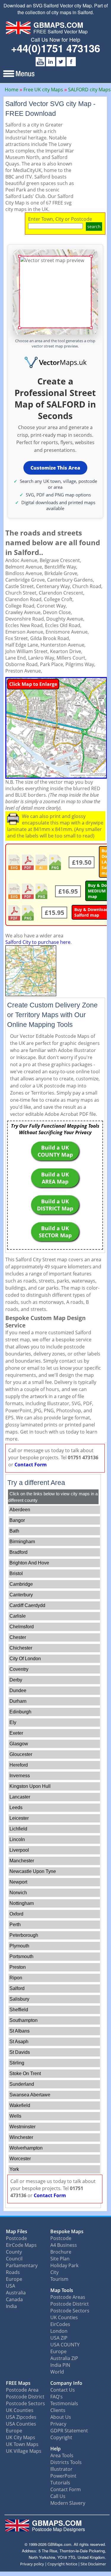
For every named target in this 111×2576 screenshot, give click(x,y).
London (59, 2331)
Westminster (22, 2127)
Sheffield (19, 2010)
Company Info (66, 2383)
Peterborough (24, 1935)
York (14, 2169)
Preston (18, 1967)
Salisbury (19, 1999)
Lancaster (20, 1797)
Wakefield (20, 2105)
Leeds (16, 1808)
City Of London (25, 1659)
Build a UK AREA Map (55, 1178)
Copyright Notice (62, 2564)
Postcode (16, 2238)
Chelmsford (22, 1627)
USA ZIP (59, 2338)
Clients (58, 2410)
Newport (18, 1882)
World (57, 2372)
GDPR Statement (69, 2431)
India (11, 2306)
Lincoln (17, 1839)
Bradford (18, 1552)
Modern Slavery (68, 2503)
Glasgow (19, 1744)
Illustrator (61, 2469)
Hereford (19, 1765)
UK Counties (64, 2317)
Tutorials (60, 2483)
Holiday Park (64, 2265)
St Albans (20, 2031)
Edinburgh (20, 1712)
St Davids (20, 2052)
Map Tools (62, 2290)
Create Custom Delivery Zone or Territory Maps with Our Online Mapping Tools (52, 1015)
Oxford (16, 1914)
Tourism (59, 2279)
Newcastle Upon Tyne (33, 1871)
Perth (15, 1925)
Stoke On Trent (25, 2073)
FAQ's (57, 2397)
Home (12, 90)
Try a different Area (36, 1483)
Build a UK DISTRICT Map (55, 1205)
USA (11, 2286)
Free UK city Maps (43, 90)
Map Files (17, 2231)
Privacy (58, 2424)
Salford (17, 1988)
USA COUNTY (65, 2345)
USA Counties (21, 2424)
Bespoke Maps (67, 2231)
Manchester (22, 1861)
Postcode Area (22, 2390)
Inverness (20, 1776)
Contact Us (63, 2390)
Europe (14, 2279)
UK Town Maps (22, 2444)
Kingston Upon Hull (30, 1786)
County (14, 2252)
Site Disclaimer (93, 2564)
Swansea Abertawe (30, 2095)
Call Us (58, 2496)
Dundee (18, 1690)
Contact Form (31, 1465)
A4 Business (64, 2245)
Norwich (18, 1893)
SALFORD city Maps (89, 90)
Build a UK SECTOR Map (55, 1232)
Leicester (19, 1818)
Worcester (20, 2159)
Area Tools (62, 2455)
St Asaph (19, 2042)
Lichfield (18, 1829)
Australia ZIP (64, 2358)
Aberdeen (20, 1510)
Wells (15, 2116)
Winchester (21, 2137)
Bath (14, 1531)
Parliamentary (22, 2265)
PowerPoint (63, 2476)
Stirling (17, 2063)
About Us (61, 2417)
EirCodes (60, 2324)
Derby (16, 1680)
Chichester (21, 1648)
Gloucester (21, 1754)
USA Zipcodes (21, 2417)
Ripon (16, 1978)
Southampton (24, 2020)
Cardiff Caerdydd (27, 1605)
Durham (18, 1701)
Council (14, 2259)
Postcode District (70, 2304)
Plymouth (19, 1946)
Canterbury (21, 1595)
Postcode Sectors (70, 2311)
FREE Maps (18, 2383)
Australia (16, 2293)
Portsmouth (21, 1956)
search (94, 227)
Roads (13, 2272)
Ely (13, 1722)
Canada (14, 2299)
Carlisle (18, 1616)
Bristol (16, 1573)
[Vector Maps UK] (55, 363)
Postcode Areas (68, 2297)
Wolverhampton (26, 2148)
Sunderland (22, 2084)
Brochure (61, 2252)
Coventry (19, 1669)
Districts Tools (66, 2462)
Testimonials (64, 2403)
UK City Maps (21, 2437)
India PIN (60, 2365)
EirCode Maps (21, 2245)
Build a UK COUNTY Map (55, 1151)
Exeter (16, 1733)
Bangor (17, 1520)
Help (55, 2449)
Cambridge (21, 1584)
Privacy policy (32, 2564)
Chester (18, 1637)
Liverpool (19, 1850)
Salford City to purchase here (38, 942)
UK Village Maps (24, 2451)
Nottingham (22, 1903)
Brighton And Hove (29, 1563)
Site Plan (60, 2259)
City (54, 2272)
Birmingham (22, 1542)
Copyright (61, 2437)
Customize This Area (55, 468)
